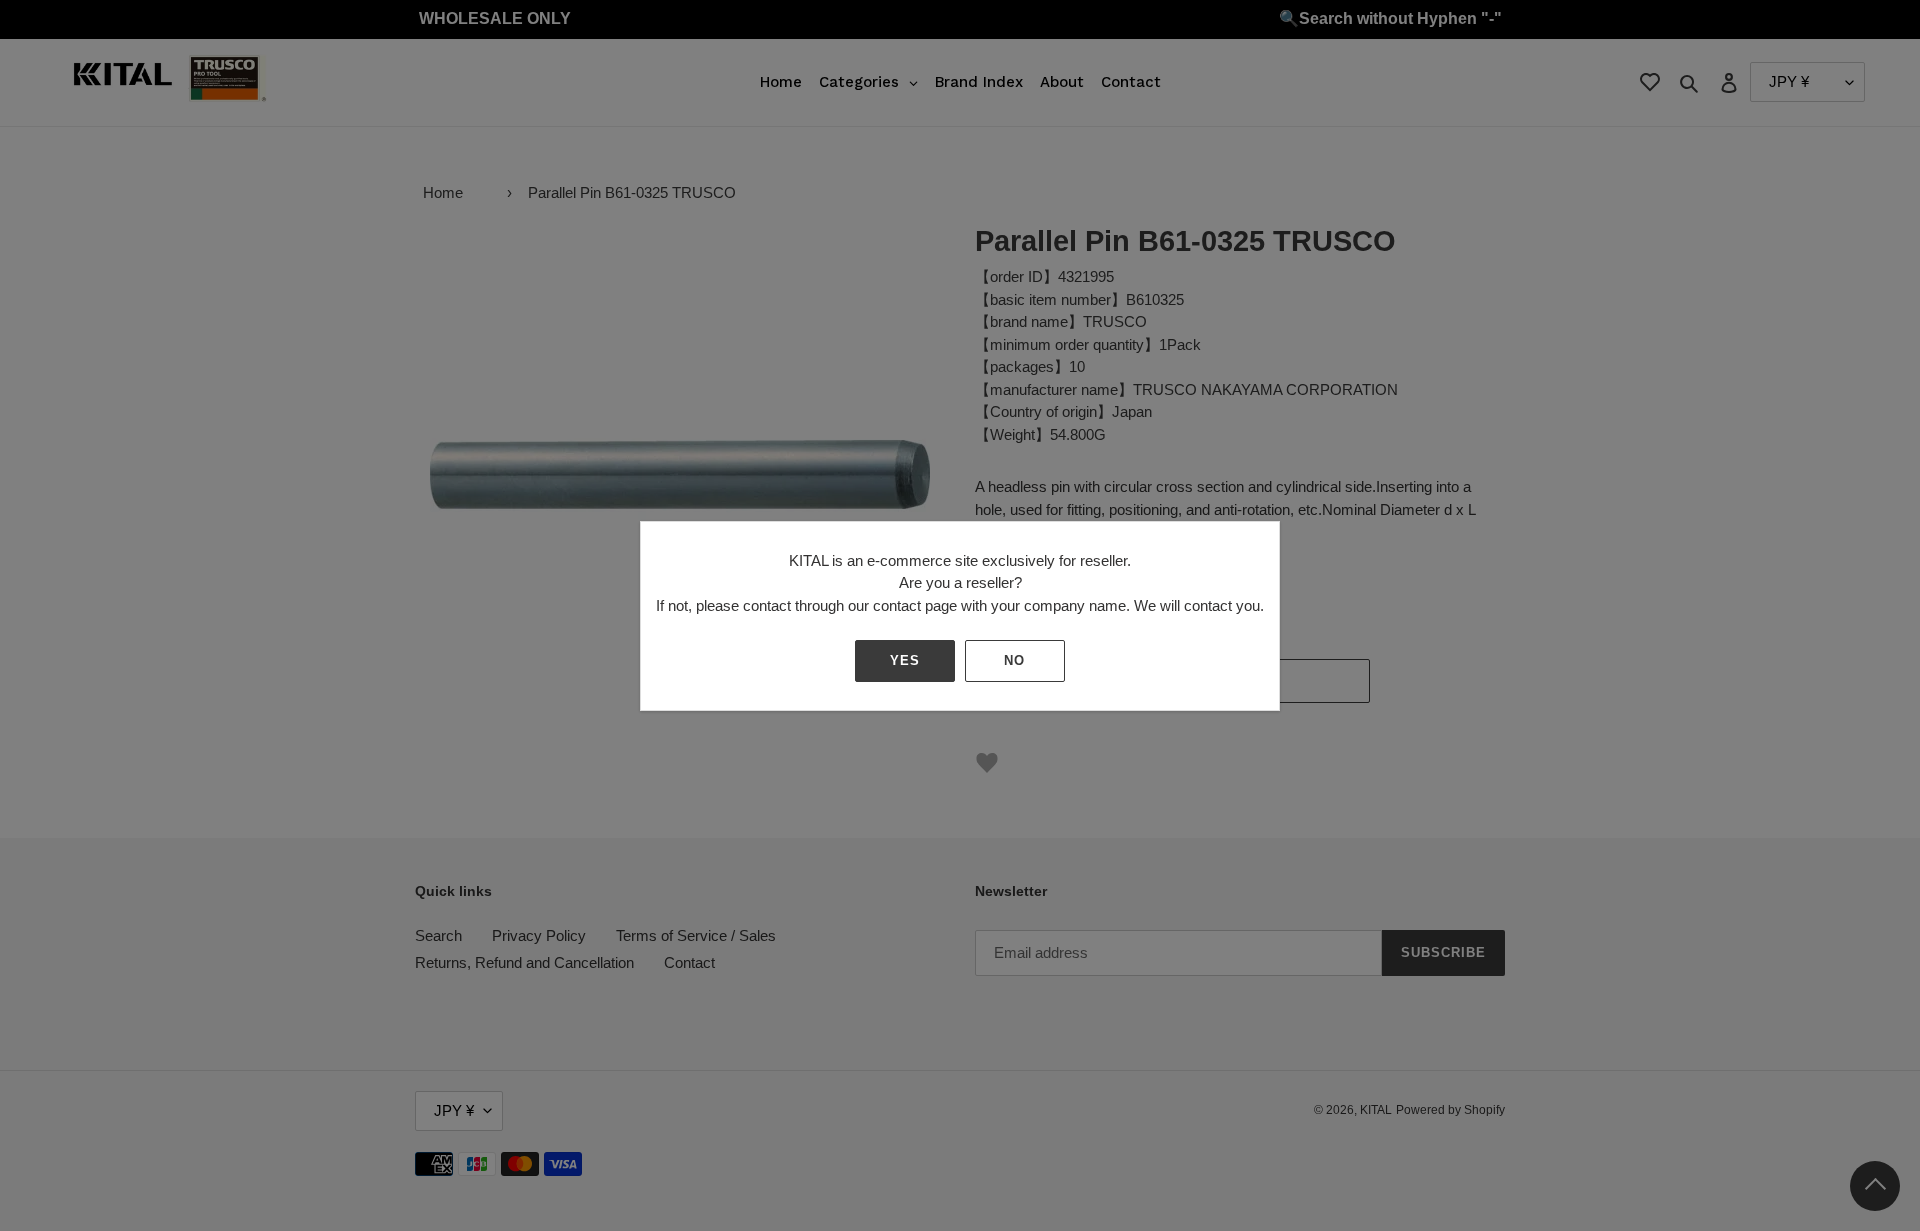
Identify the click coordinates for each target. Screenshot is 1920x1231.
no (1014, 660)
